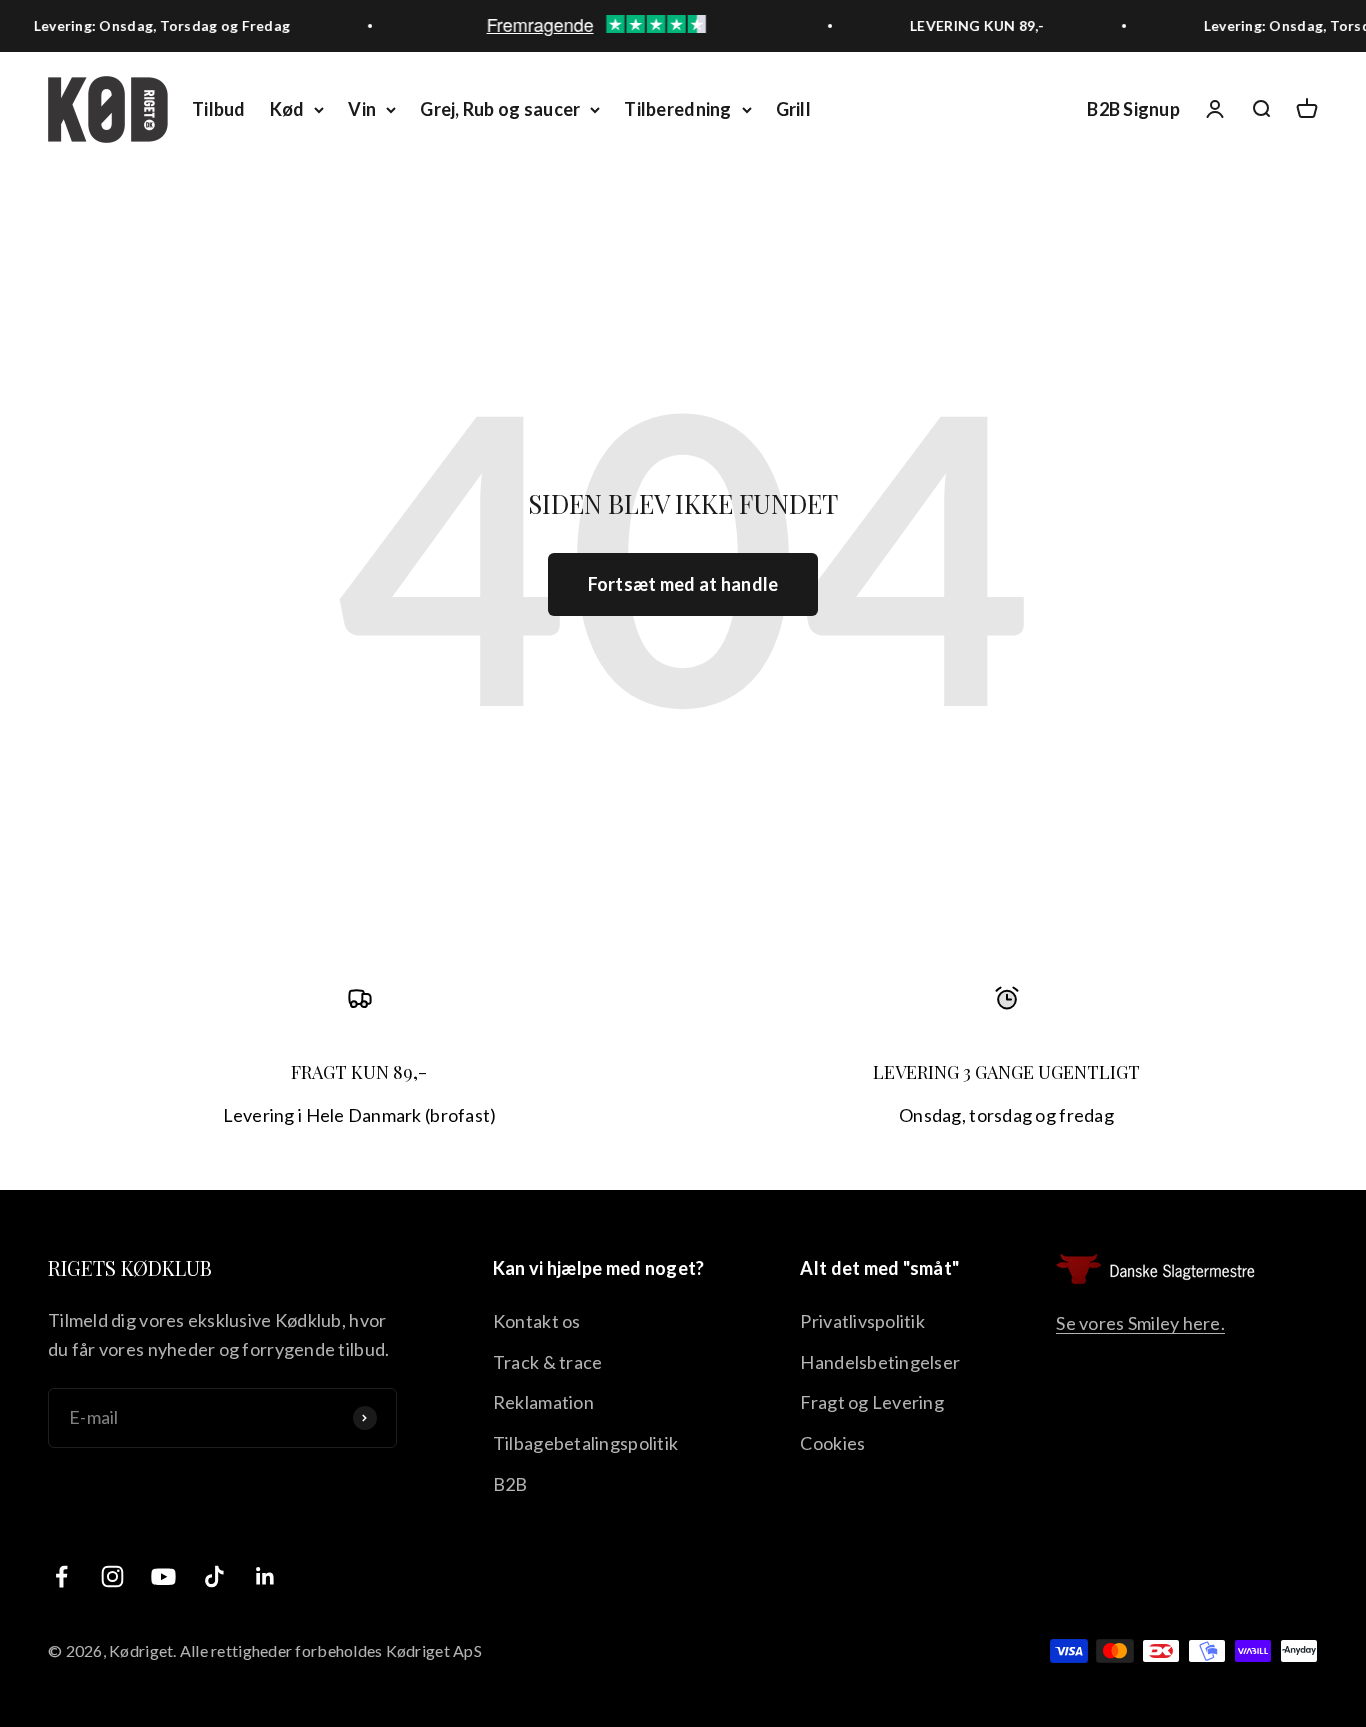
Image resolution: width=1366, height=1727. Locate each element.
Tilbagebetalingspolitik (585, 1443)
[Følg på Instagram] (112, 1576)
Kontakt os (537, 1321)
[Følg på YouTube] (163, 1576)
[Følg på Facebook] (61, 1576)
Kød (287, 109)
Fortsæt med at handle (683, 584)
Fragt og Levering (872, 1402)
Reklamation (543, 1402)
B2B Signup (1133, 109)
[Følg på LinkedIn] (265, 1576)
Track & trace (548, 1362)
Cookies (832, 1443)
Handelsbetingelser (880, 1362)
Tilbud (219, 109)
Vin (362, 109)
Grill (793, 109)
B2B (510, 1484)
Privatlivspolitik (862, 1321)
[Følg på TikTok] (214, 1576)
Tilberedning (677, 109)
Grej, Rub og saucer (500, 109)
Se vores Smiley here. (1140, 1323)
